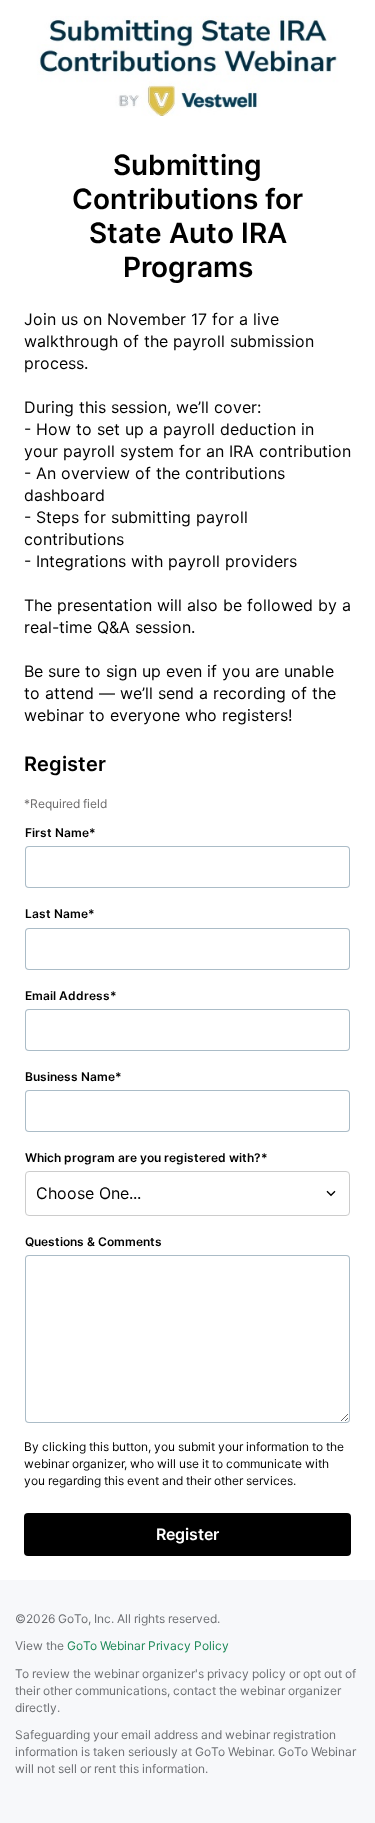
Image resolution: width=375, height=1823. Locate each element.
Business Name (70, 1076)
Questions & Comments (93, 1241)
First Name (57, 832)
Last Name (56, 913)
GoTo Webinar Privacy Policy (148, 1645)
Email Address (67, 995)
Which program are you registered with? (143, 1157)
